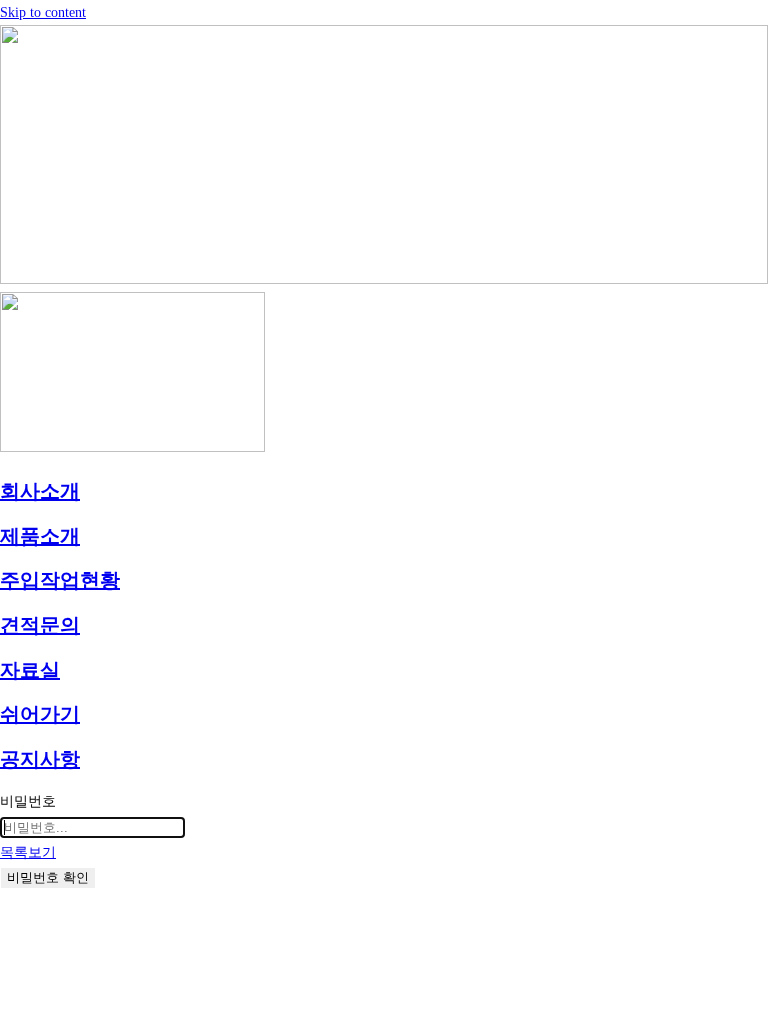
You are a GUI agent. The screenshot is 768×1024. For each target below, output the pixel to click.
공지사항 (40, 759)
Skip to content (43, 12)
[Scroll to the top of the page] (5, 902)
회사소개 (40, 491)
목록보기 (28, 852)
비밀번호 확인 (48, 877)
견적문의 (40, 625)
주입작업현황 (60, 580)
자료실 (30, 670)
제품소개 (40, 536)
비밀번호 (28, 801)
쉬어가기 (40, 714)
